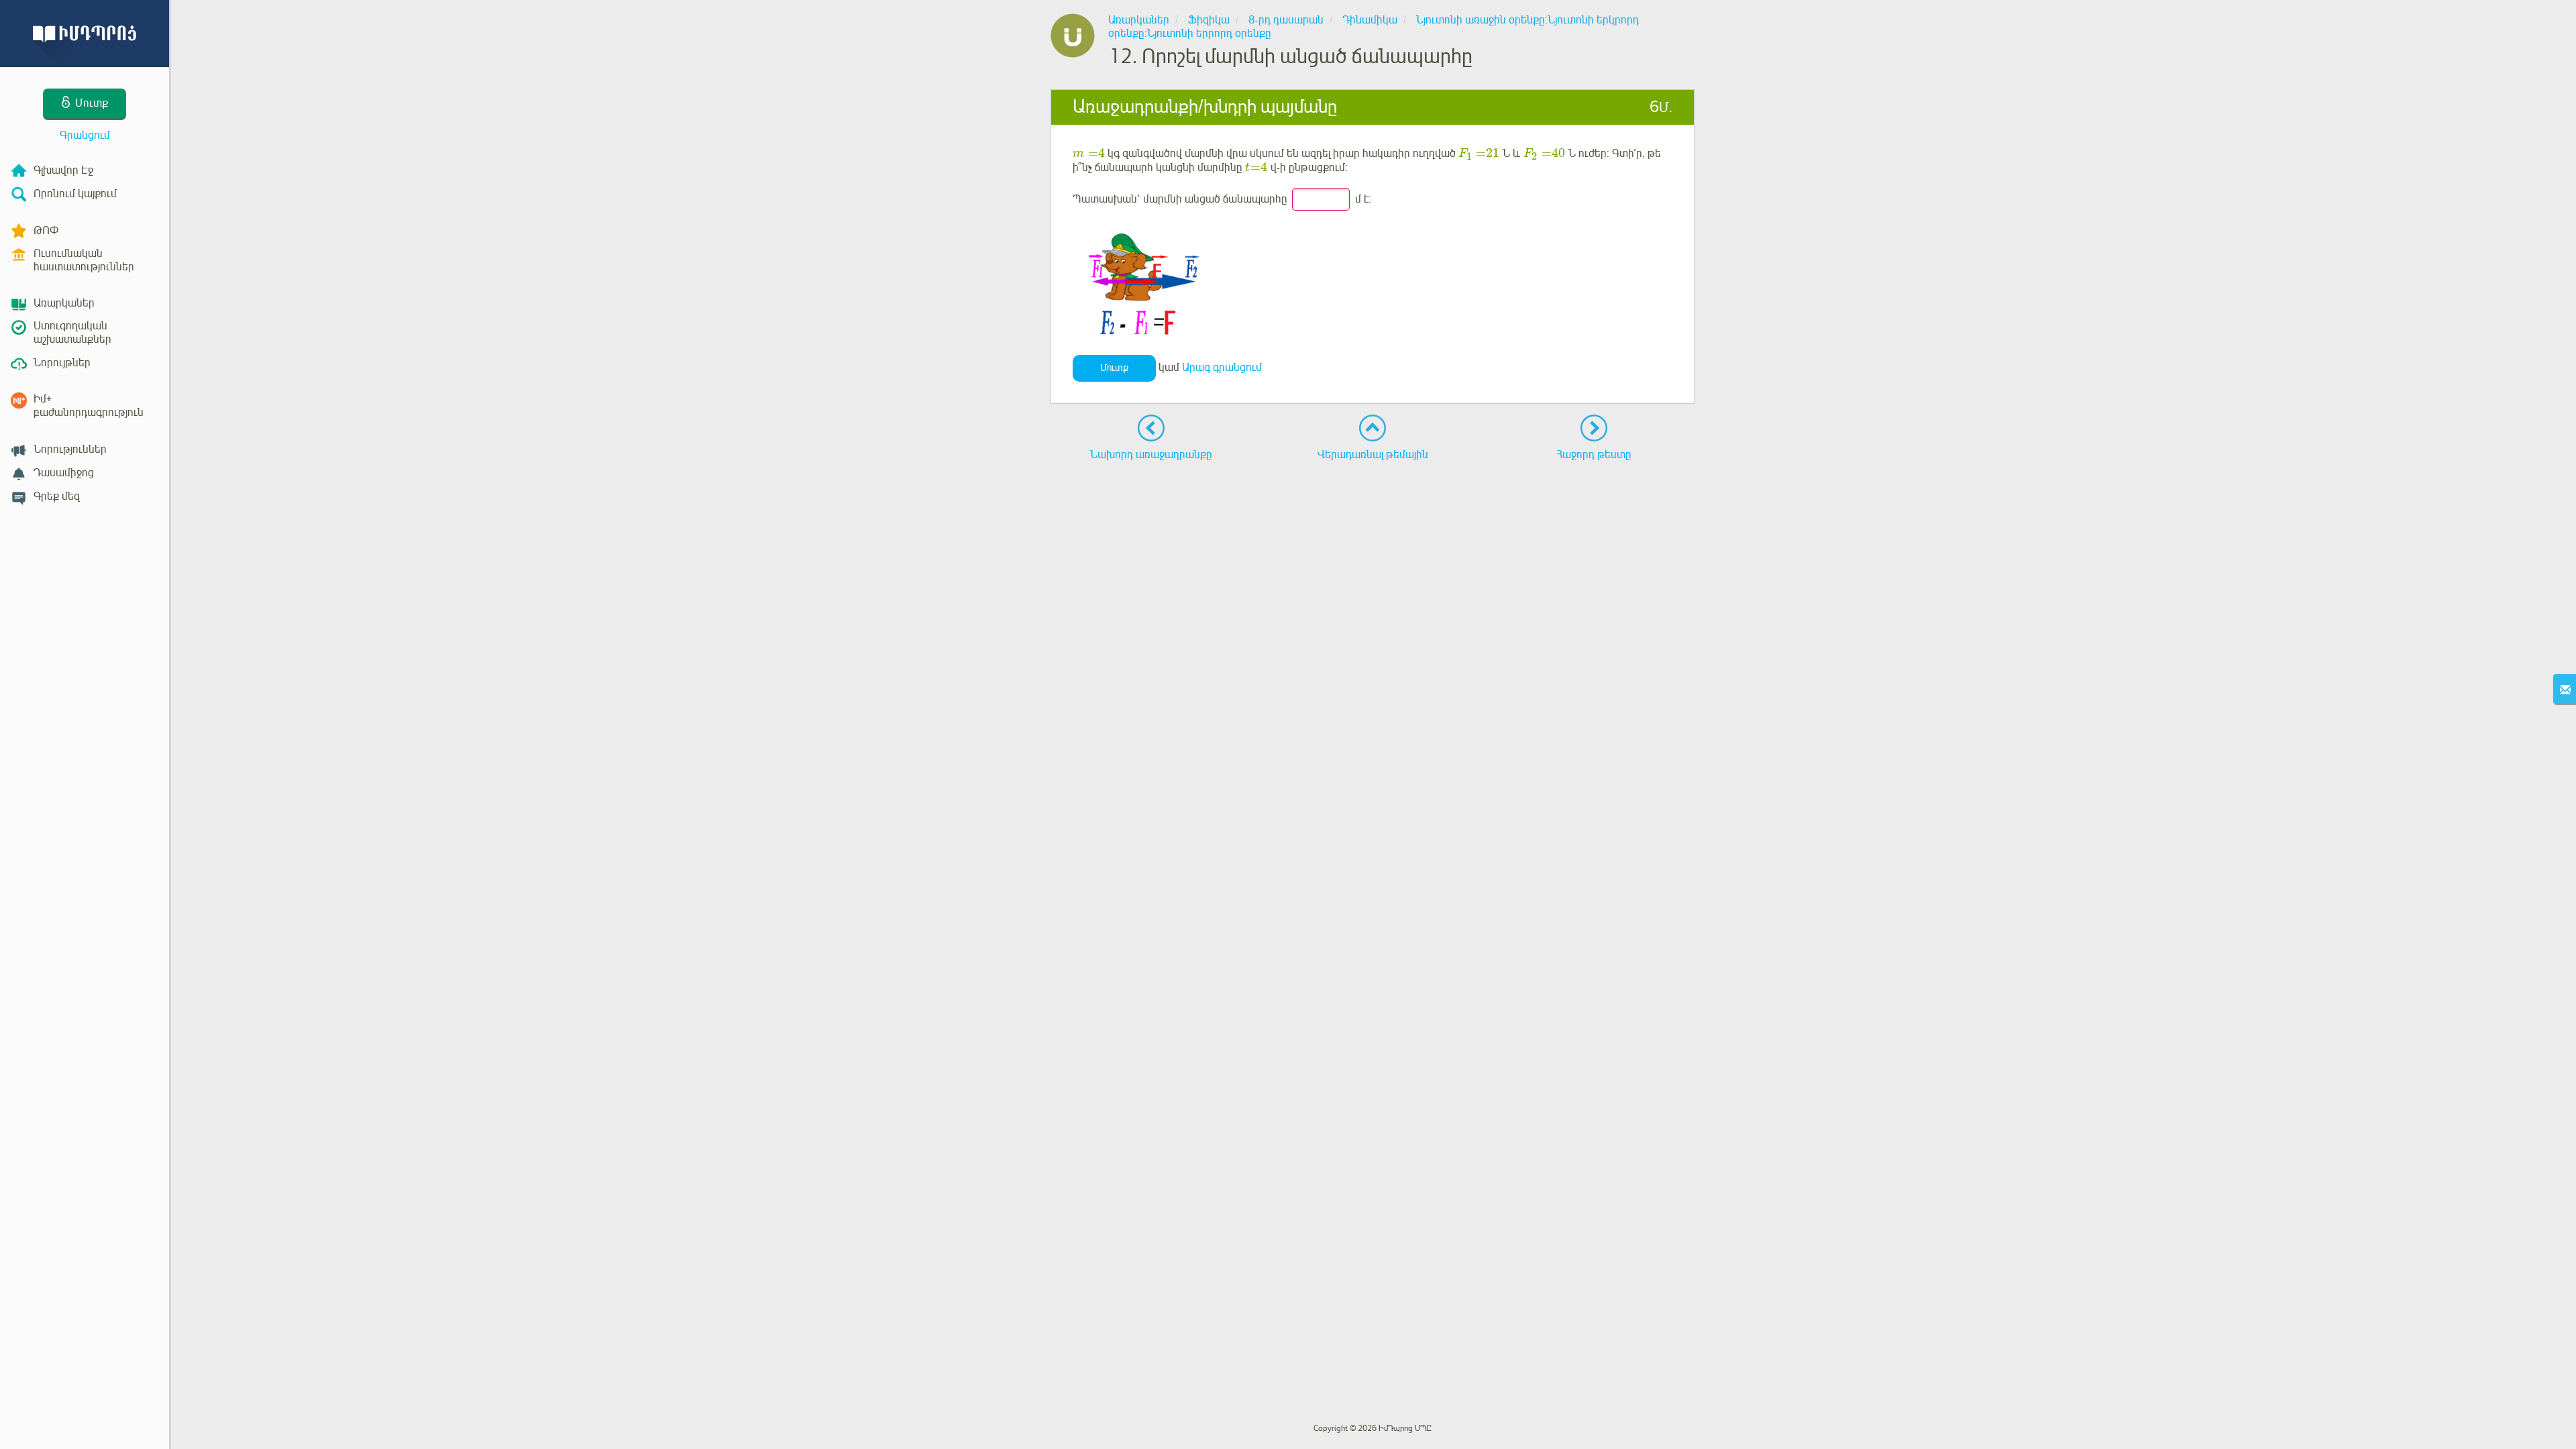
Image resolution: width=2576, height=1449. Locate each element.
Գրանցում (85, 136)
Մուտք (1114, 368)
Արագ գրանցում (1222, 368)
